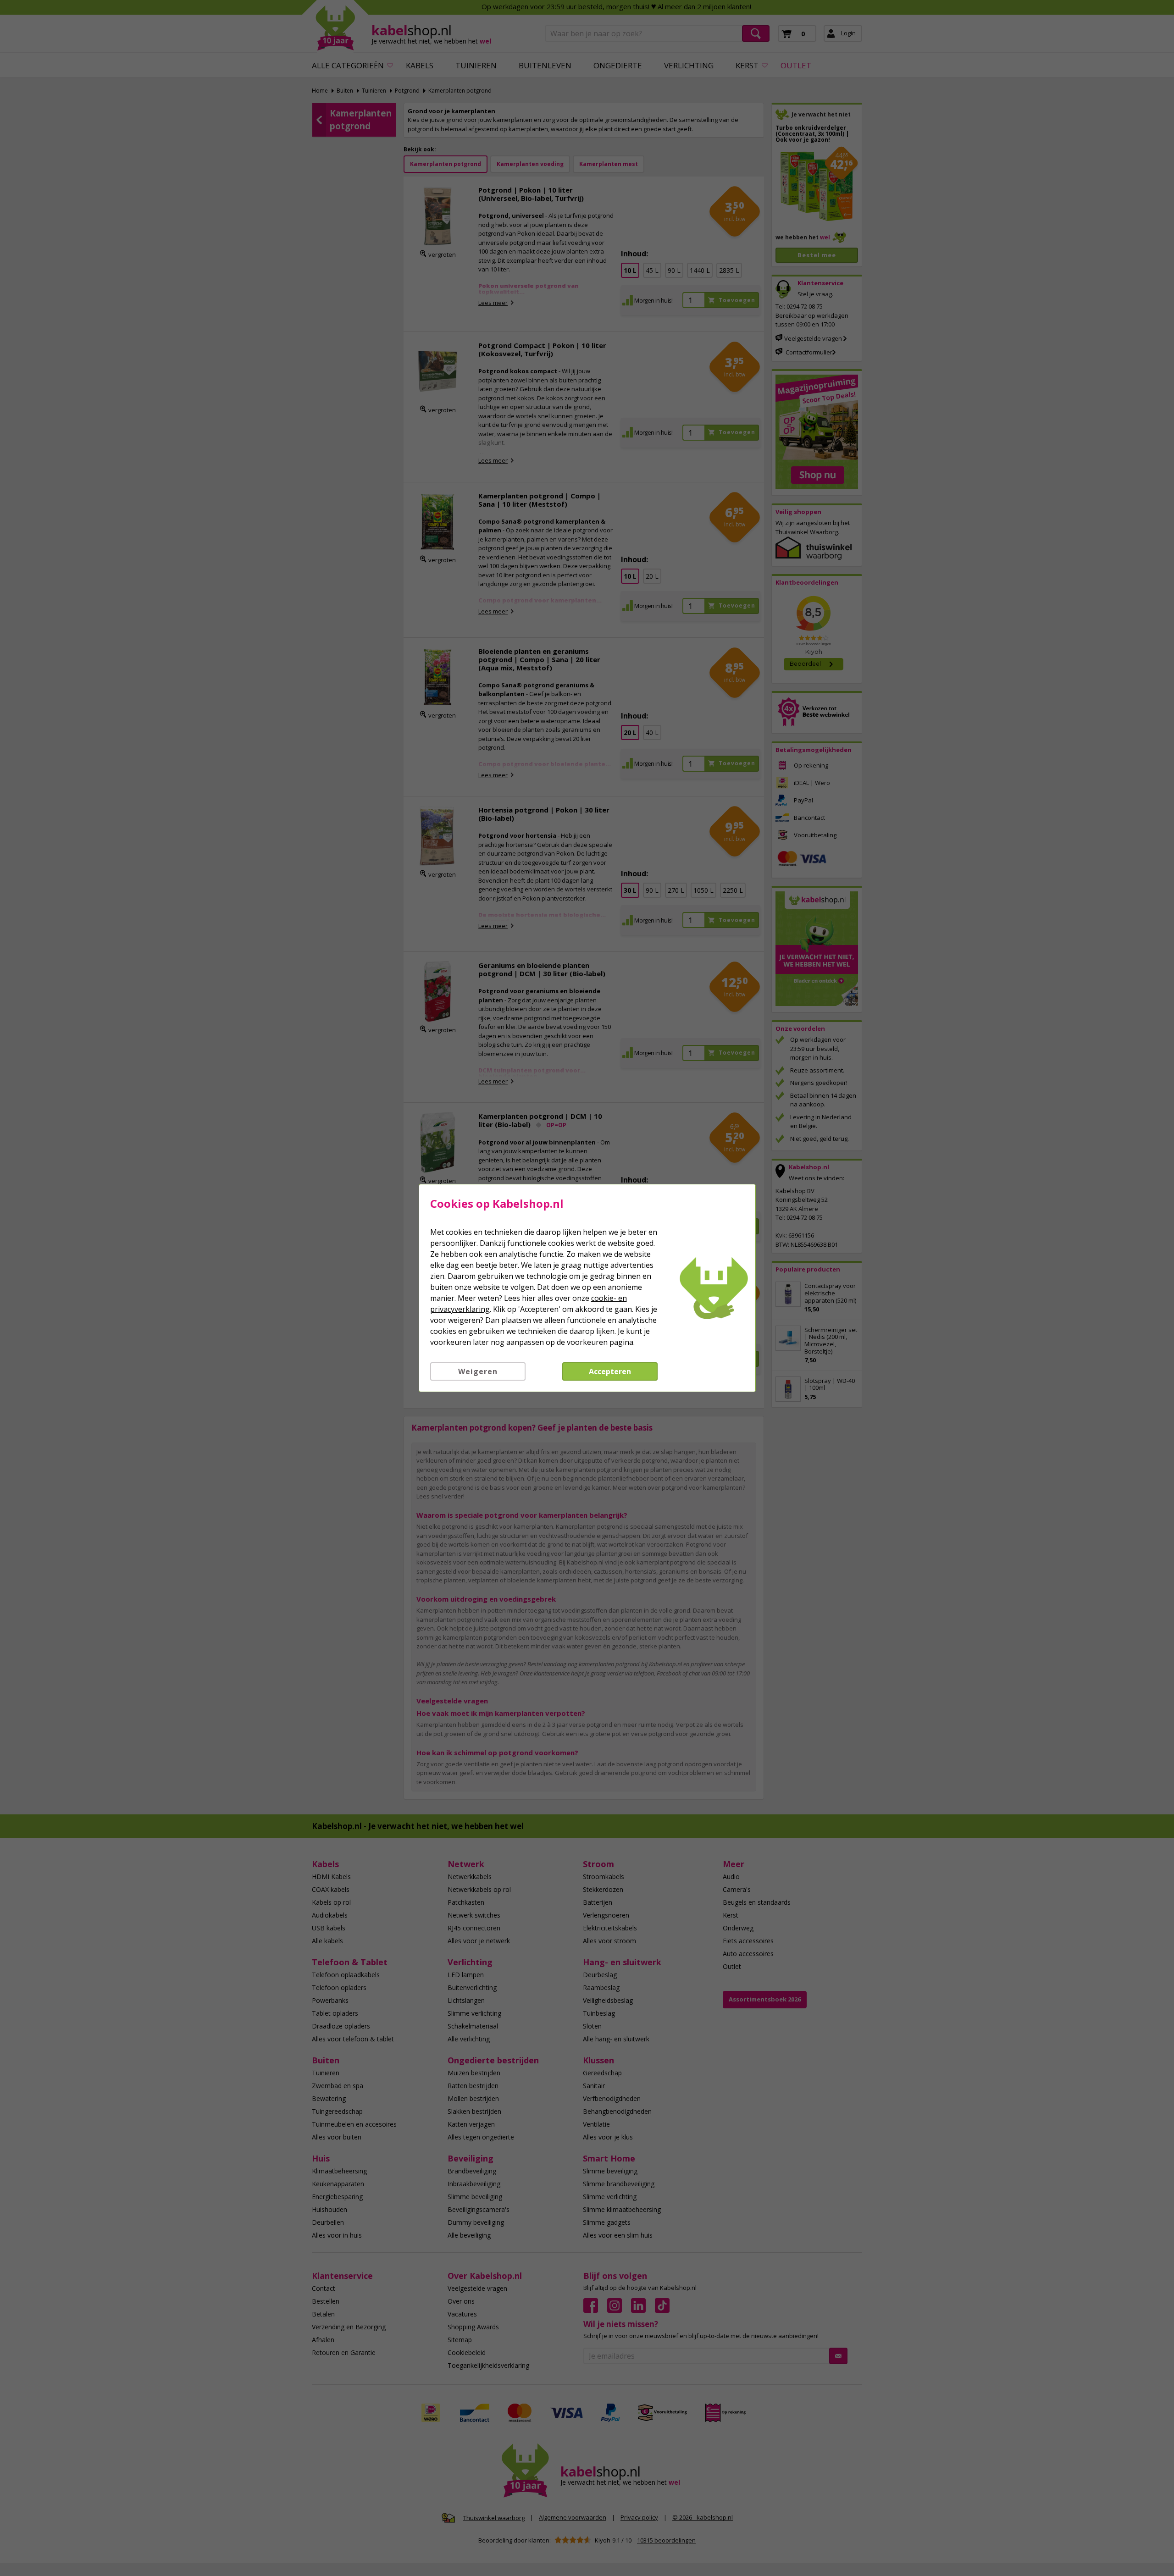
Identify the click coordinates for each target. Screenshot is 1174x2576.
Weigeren (478, 1371)
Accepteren (610, 1371)
